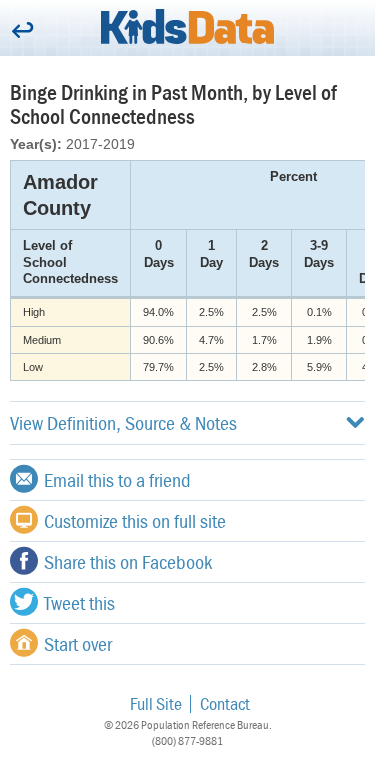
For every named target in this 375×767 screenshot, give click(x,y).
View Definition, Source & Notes (123, 422)
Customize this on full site (135, 520)
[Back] (22, 31)
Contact (225, 703)
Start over (78, 643)
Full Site (156, 703)
